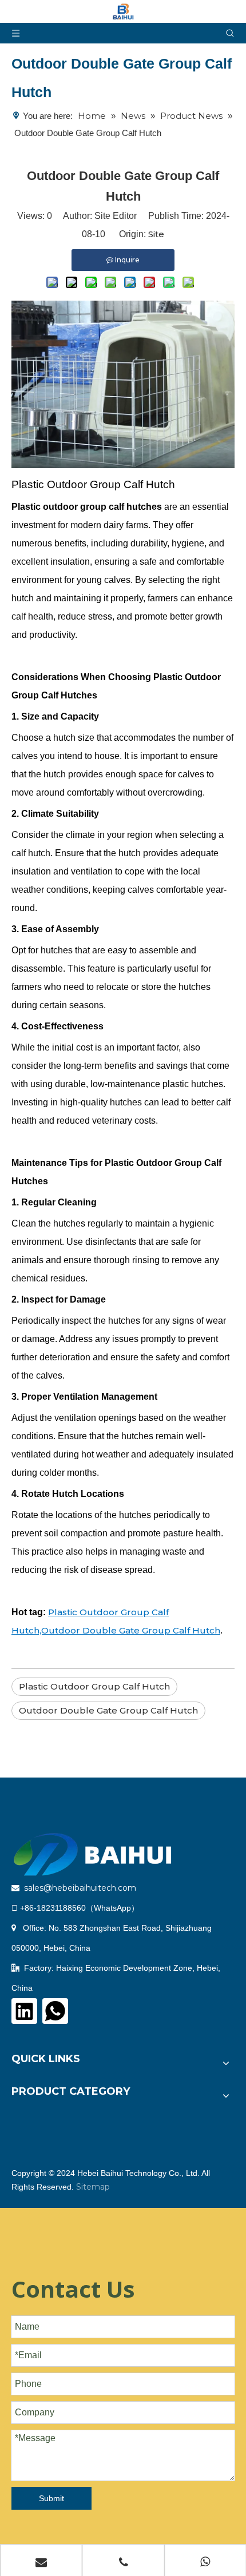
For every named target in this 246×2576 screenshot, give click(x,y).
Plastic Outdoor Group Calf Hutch (94, 1686)
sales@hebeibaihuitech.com (80, 1888)
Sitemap (93, 2187)
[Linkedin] (24, 2011)
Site (156, 234)
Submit (51, 2498)
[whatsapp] (55, 2011)
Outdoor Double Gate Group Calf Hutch (108, 1710)
